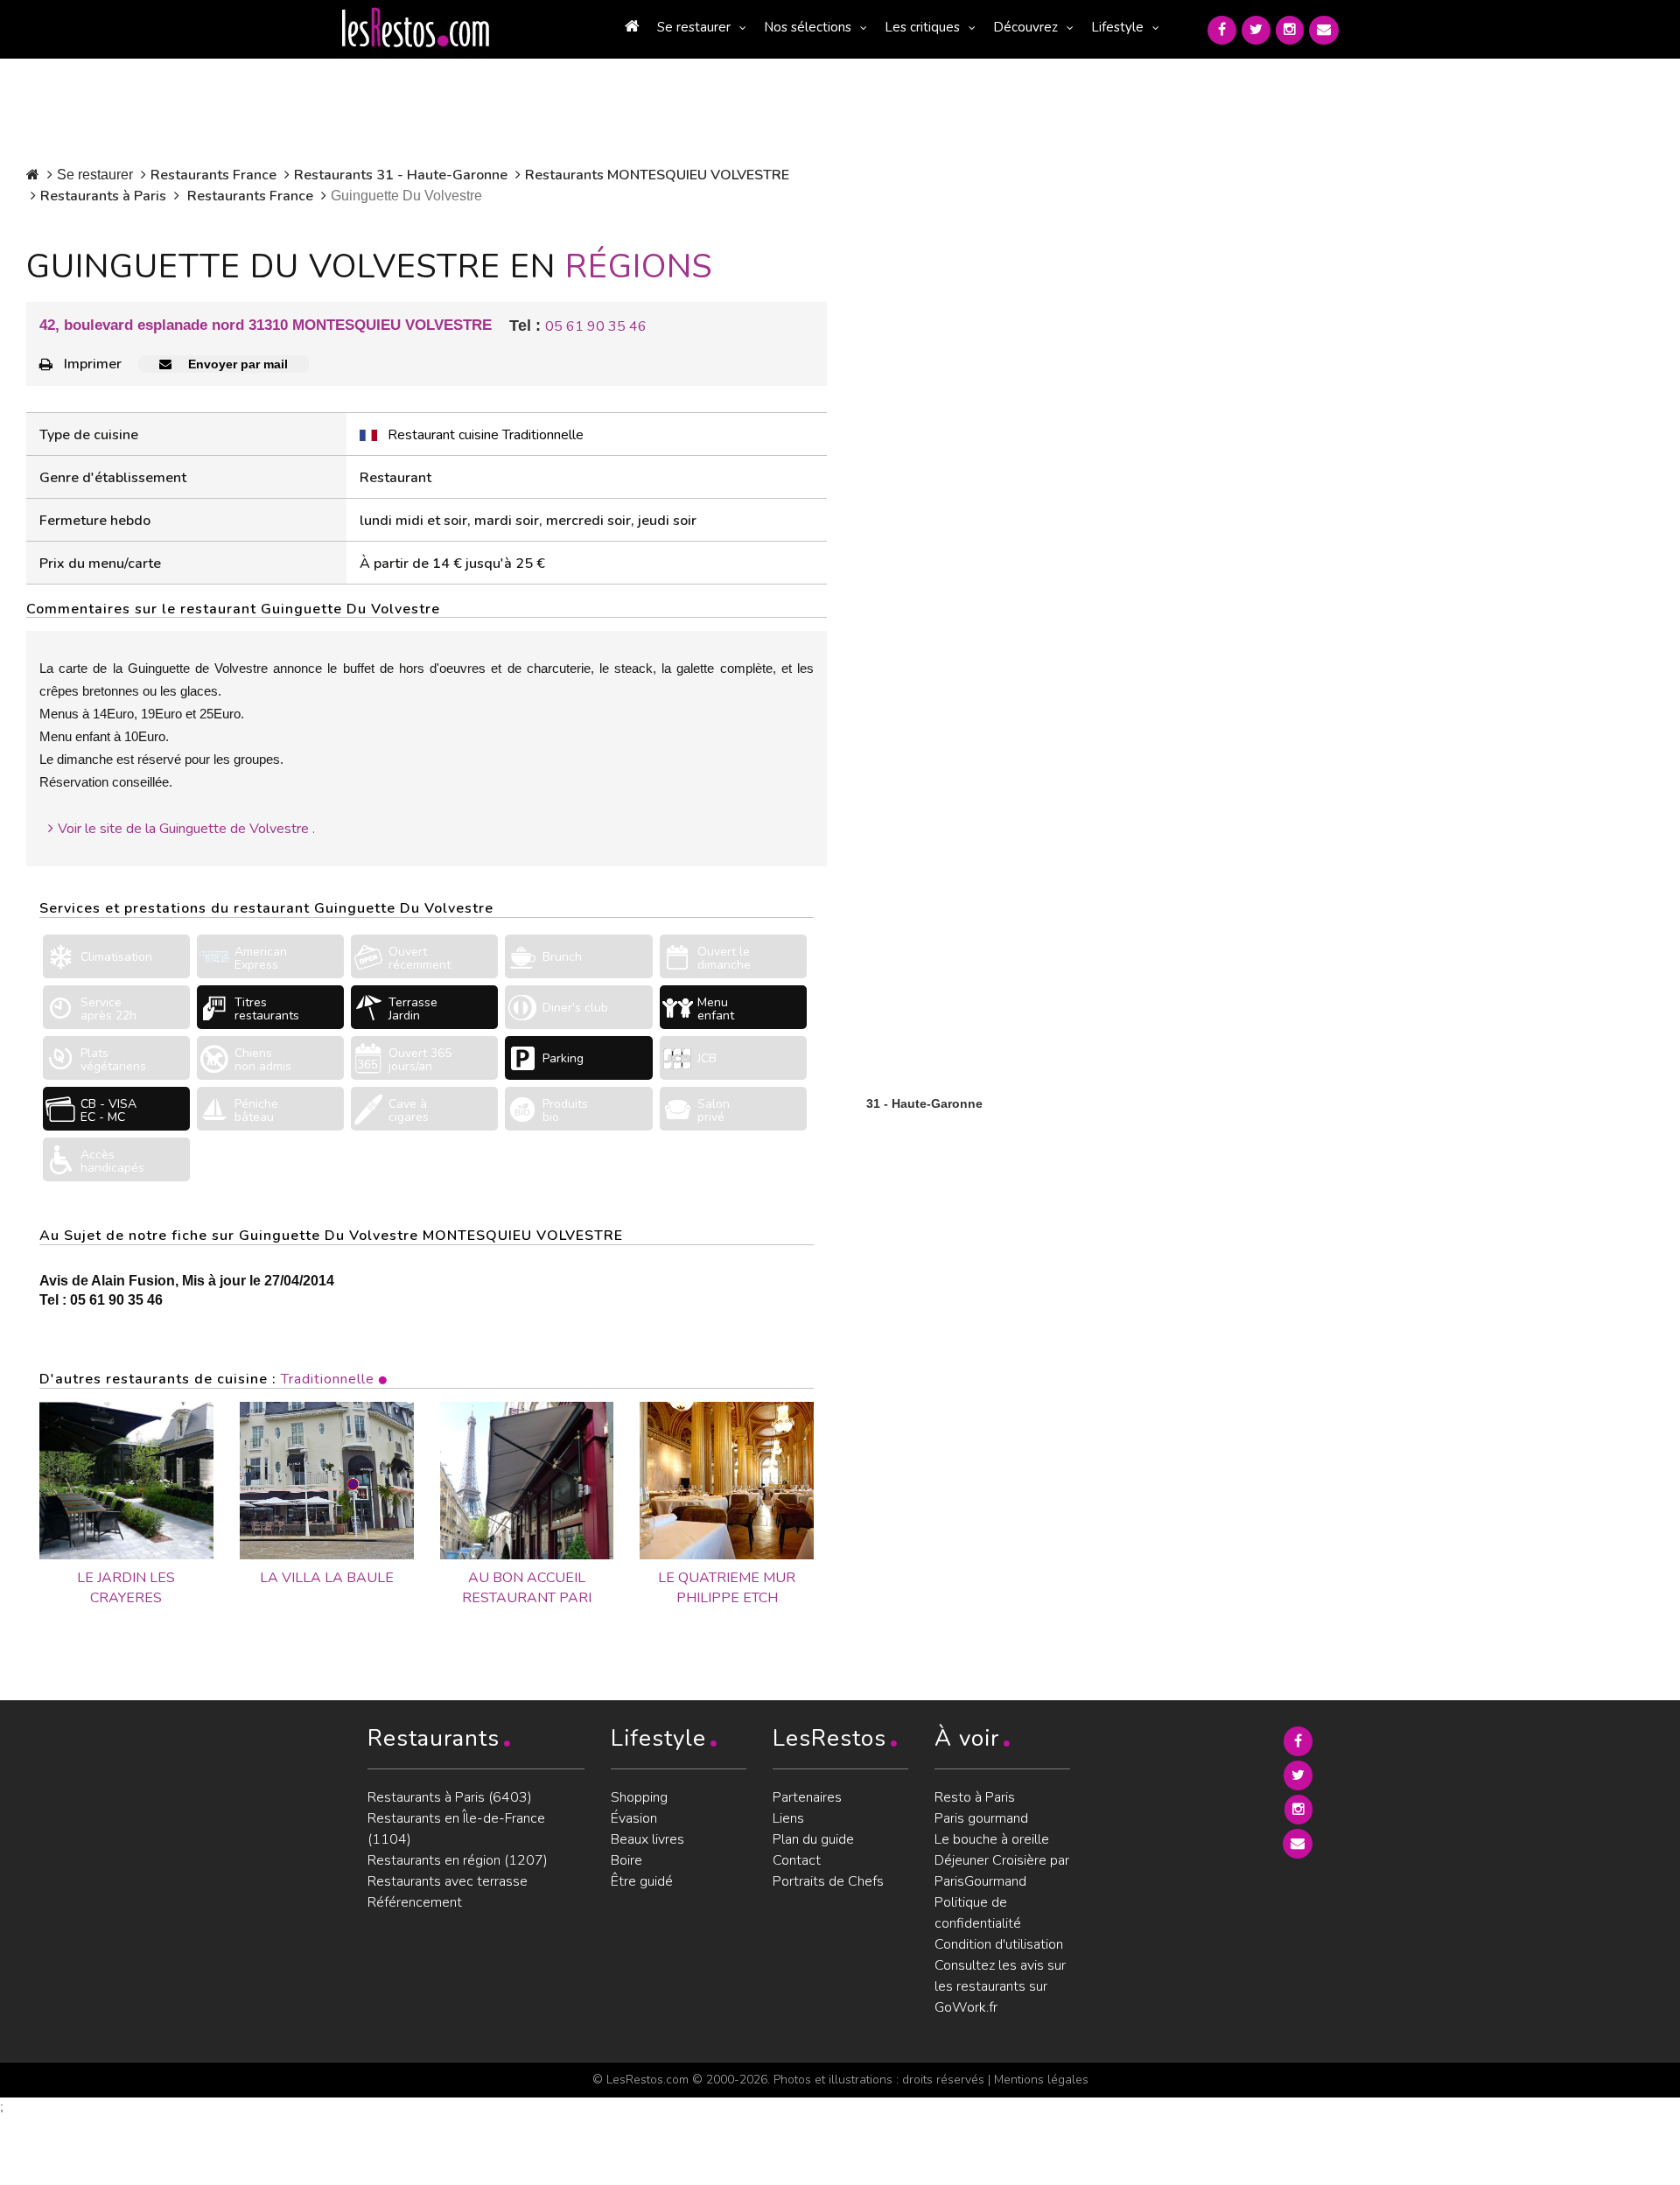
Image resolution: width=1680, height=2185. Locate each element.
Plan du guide (813, 1839)
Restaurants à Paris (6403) (450, 1797)
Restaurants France (213, 175)
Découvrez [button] (1025, 27)
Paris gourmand (981, 1818)
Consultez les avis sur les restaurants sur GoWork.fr (1000, 1986)
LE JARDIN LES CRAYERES (126, 1588)
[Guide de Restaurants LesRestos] (416, 28)
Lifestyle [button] (1117, 27)
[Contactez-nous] (1324, 30)
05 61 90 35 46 (596, 326)
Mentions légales (1041, 2080)
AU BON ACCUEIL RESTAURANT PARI (527, 1588)
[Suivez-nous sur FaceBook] (1222, 30)
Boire (626, 1860)
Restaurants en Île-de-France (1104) (456, 1829)
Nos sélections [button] (808, 27)
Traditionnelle (328, 1379)
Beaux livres (647, 1839)
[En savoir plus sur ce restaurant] (126, 1481)
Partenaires (807, 1797)
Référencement (415, 1902)
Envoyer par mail (236, 364)
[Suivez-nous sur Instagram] (1290, 30)
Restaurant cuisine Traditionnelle (486, 435)
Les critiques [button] (922, 27)
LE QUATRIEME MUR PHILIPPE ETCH (727, 1588)
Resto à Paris (975, 1797)
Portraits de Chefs (828, 1881)
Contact (797, 1860)
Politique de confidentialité (978, 1913)
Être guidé (642, 1881)
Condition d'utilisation (999, 1944)
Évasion (634, 1818)
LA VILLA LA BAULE (327, 1578)
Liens (788, 1818)
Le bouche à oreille (992, 1839)
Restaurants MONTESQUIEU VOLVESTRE (657, 175)
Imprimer (93, 364)
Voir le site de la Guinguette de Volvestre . (186, 829)
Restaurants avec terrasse (448, 1881)
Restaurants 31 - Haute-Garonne (401, 175)
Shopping (639, 1797)
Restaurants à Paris (103, 196)
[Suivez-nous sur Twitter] (1256, 30)
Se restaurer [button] (694, 27)
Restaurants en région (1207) (458, 1860)
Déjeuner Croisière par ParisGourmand (1002, 1871)
